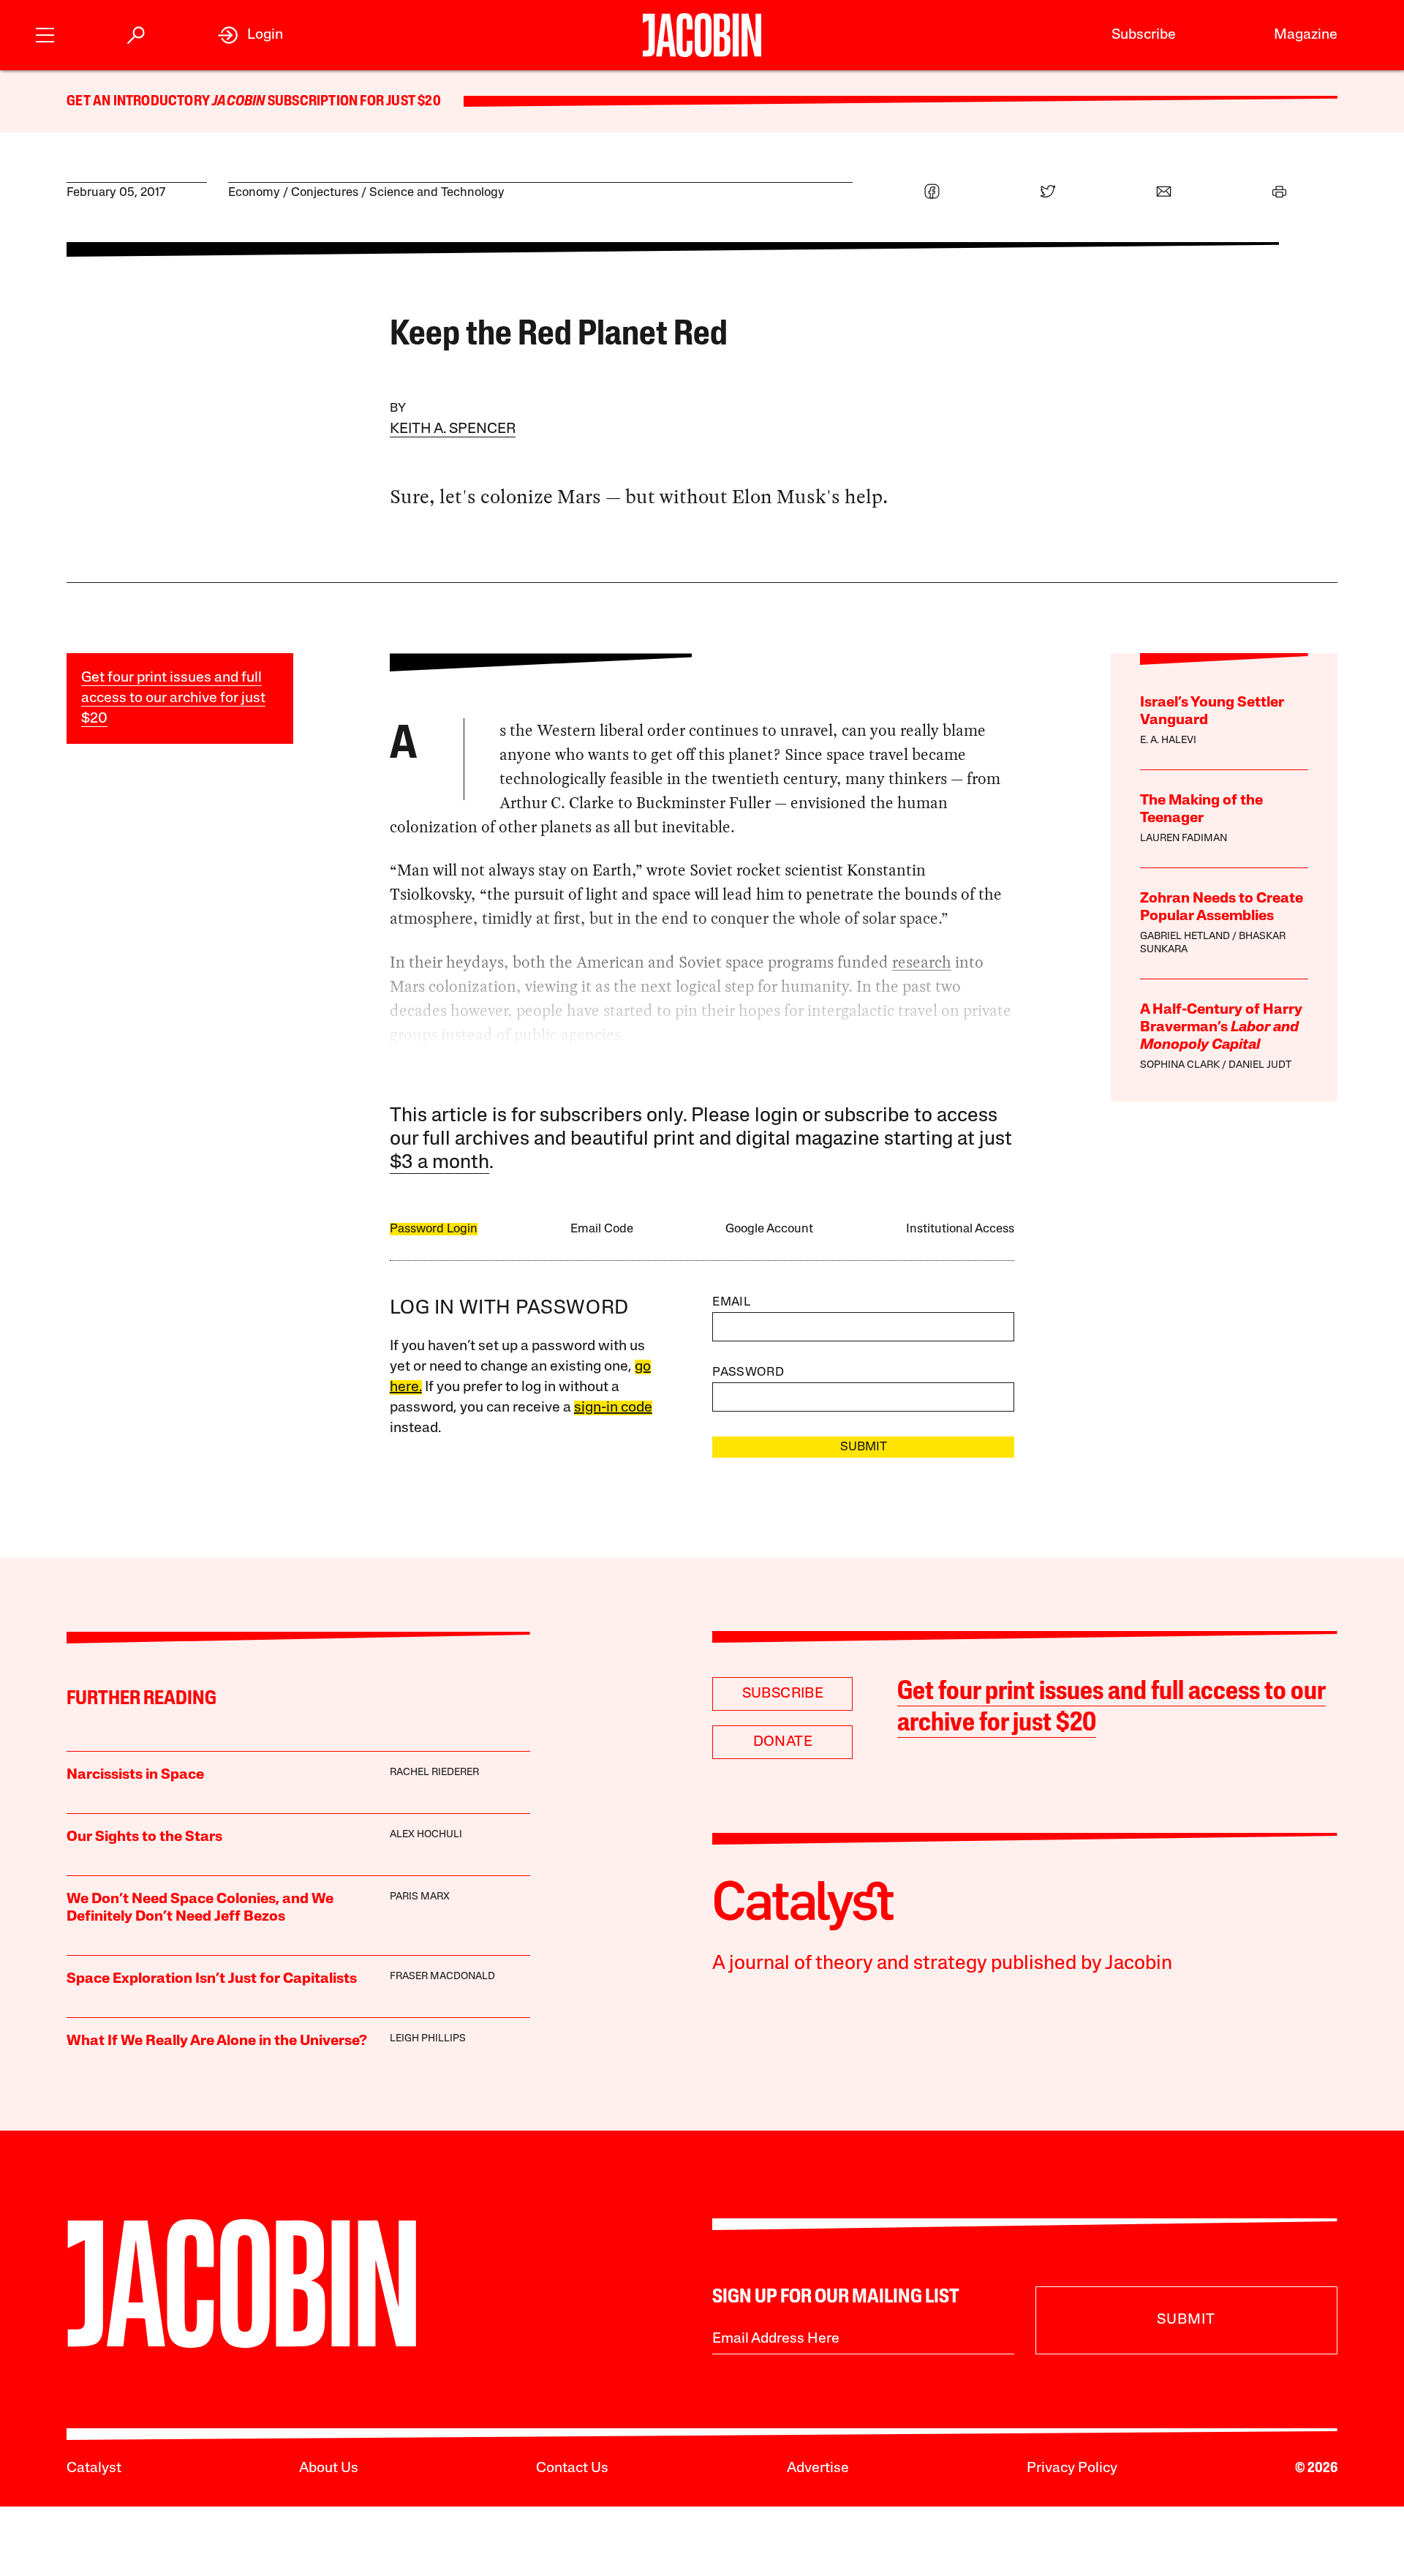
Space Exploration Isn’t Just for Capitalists (212, 1979)
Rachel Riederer (434, 1773)
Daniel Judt (1260, 1065)
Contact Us (572, 2468)
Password (748, 1372)
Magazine (1306, 35)
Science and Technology (437, 193)
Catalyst (94, 2468)
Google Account (769, 1229)
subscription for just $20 (353, 102)
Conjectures (325, 193)
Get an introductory (139, 102)
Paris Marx (420, 1897)
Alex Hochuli (426, 1835)
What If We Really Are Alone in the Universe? (217, 2041)
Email (731, 1302)
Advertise (818, 2468)
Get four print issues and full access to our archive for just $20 (173, 698)
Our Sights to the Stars (144, 1837)
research (922, 962)
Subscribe (1144, 35)
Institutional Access (960, 1229)
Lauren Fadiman (1184, 839)
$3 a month (439, 1163)
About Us (329, 2468)
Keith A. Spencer (453, 429)
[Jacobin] (702, 35)
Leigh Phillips (428, 2039)
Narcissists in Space (135, 1775)
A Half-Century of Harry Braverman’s (1221, 1028)
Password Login (434, 1229)
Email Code (602, 1229)
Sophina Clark (1180, 1065)
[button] (45, 33)
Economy (254, 193)
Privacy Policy (1072, 2468)
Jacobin (238, 102)
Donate (783, 1742)
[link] (250, 35)
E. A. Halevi (1168, 741)
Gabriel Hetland (1185, 937)
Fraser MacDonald (442, 1977)
